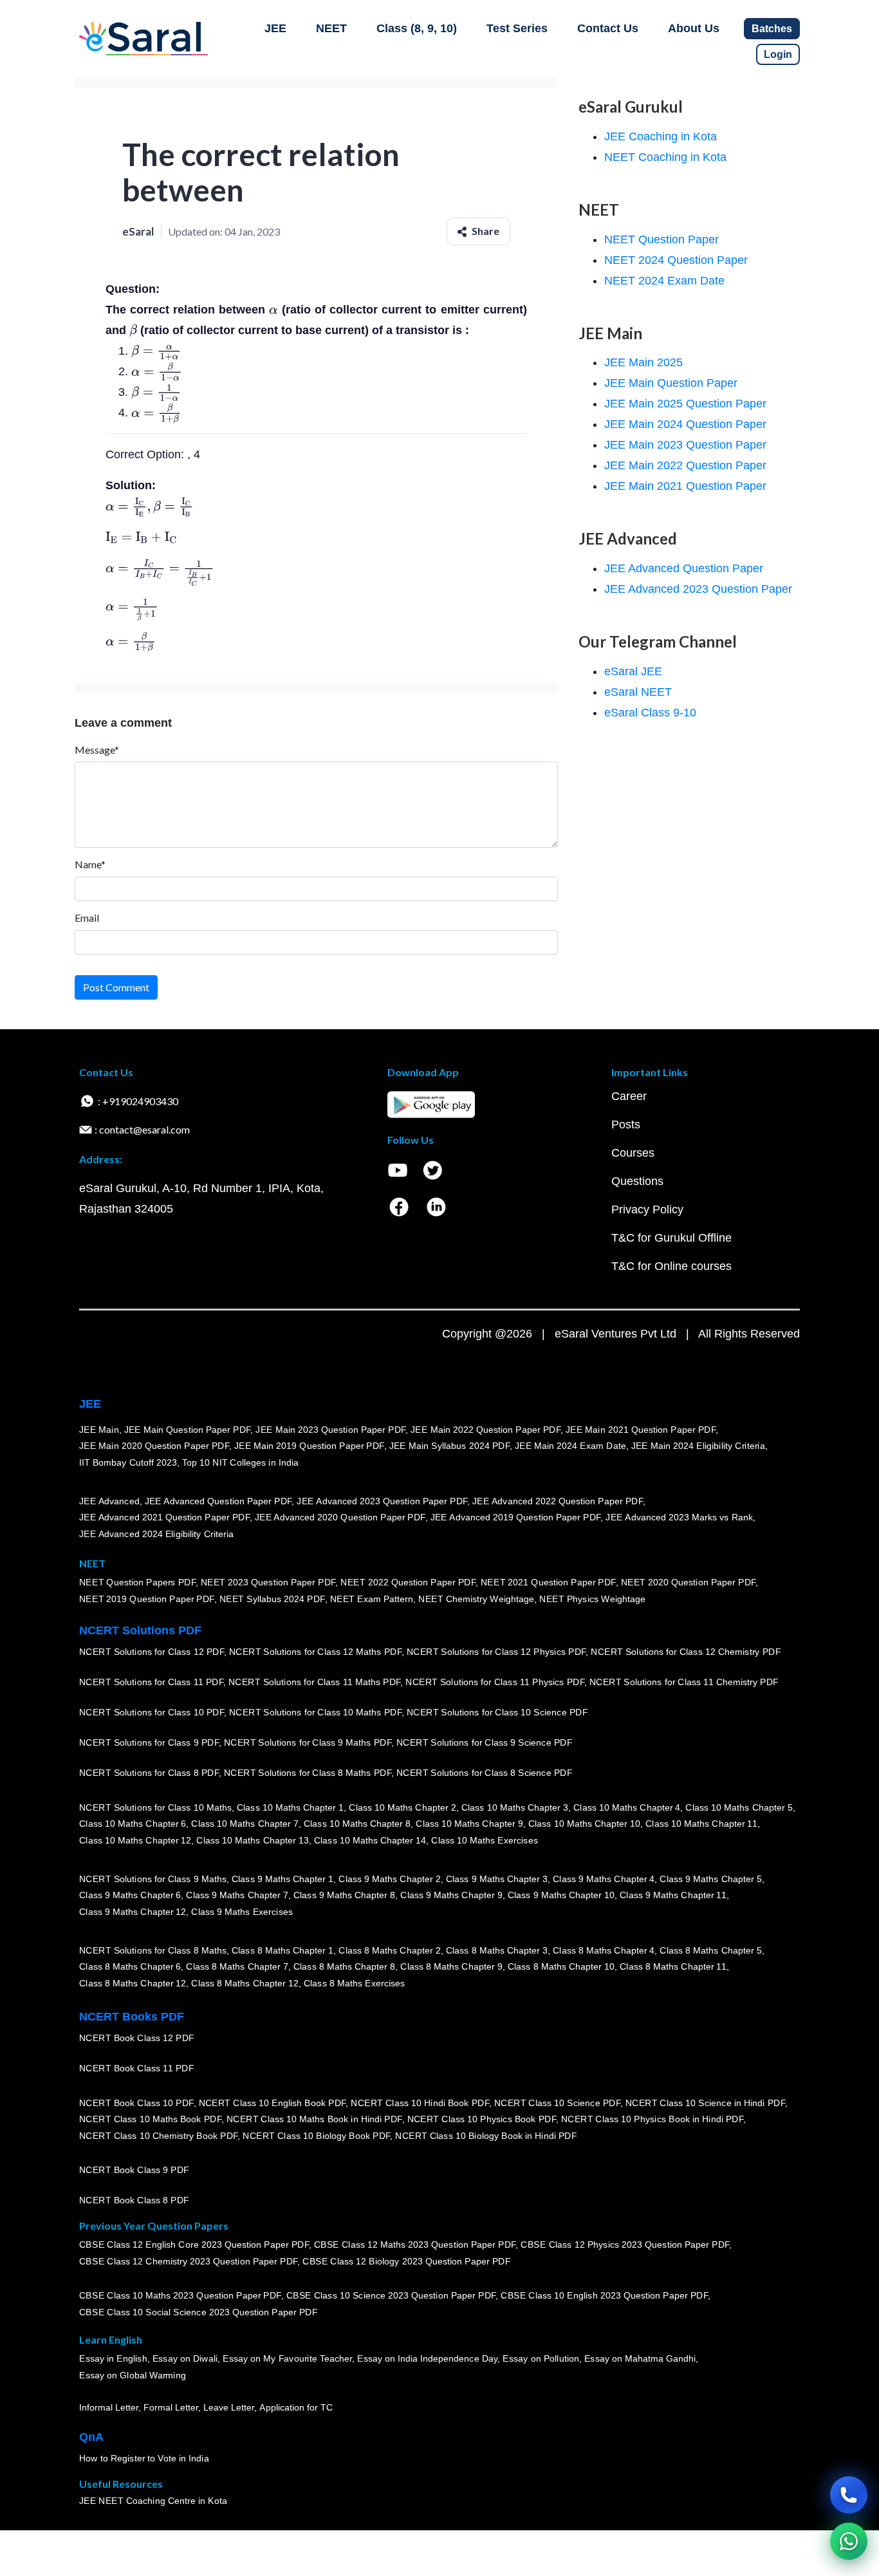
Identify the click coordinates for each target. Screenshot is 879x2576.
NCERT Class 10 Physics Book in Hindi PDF (652, 2119)
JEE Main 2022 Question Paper (685, 465)
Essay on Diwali (185, 2359)
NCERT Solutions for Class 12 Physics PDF (496, 1652)
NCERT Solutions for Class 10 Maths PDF (315, 1712)
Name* (90, 864)
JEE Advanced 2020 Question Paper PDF (340, 1517)
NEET (331, 28)
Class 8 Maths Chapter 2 (389, 1950)
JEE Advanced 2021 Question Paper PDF (164, 1517)
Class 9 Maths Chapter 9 (451, 1895)
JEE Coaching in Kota (661, 136)
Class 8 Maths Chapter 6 (130, 1966)
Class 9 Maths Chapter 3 (497, 1879)
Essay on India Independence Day (427, 2359)
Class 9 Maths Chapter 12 (133, 1912)
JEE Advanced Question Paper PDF (218, 1501)
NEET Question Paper (662, 239)
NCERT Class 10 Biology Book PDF (316, 2136)
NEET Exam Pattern (372, 1599)
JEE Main (99, 1430)
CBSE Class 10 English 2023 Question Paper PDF (604, 2296)
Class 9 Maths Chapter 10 (561, 1895)
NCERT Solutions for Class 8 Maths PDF (308, 1773)
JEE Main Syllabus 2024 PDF (449, 1446)
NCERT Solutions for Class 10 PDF (152, 1712)
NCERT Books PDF (132, 2017)
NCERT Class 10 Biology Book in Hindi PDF (486, 2136)
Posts (626, 1125)
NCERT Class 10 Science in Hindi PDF (705, 2103)
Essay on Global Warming (133, 2375)
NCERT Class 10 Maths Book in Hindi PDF (314, 2119)
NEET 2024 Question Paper (676, 260)
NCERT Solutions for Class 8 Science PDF (485, 1773)
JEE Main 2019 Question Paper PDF (309, 1446)
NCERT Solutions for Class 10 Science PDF (497, 1712)
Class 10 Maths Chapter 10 (584, 1824)
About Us (694, 28)
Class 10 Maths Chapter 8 (357, 1824)
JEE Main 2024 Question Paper (685, 424)
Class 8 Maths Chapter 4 (604, 1950)
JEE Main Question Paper (671, 383)
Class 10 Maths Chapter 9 (469, 1824)
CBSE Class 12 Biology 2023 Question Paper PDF (406, 2261)
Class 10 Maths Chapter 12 (135, 1840)
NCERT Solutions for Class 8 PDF (149, 1773)
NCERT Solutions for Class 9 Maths (153, 1879)
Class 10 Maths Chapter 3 (515, 1807)
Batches (772, 29)
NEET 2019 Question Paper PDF (147, 1599)
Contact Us (608, 28)
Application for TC (296, 2407)
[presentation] (273, 310)
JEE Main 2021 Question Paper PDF (641, 1430)
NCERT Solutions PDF (140, 1630)
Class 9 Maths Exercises (242, 1912)
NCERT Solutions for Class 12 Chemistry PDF (686, 1652)
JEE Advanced (109, 1501)
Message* (97, 750)
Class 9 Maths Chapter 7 (237, 1895)
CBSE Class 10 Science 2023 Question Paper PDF (391, 2296)
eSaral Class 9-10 (650, 713)
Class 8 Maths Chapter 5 (710, 1950)
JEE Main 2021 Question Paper (685, 486)
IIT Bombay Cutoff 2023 (128, 1462)
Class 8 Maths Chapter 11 (673, 1966)
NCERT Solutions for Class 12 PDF (152, 1652)
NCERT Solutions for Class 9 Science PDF (485, 1742)
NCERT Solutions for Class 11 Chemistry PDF (684, 1682)
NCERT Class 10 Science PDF (557, 2103)
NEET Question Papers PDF (137, 1583)
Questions (637, 1181)
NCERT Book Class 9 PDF (134, 2170)
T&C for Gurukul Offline (671, 1238)
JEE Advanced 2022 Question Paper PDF (558, 1501)
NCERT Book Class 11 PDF (136, 2068)
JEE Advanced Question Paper (684, 568)
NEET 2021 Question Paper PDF (548, 1583)
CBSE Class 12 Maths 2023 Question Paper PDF (415, 2245)
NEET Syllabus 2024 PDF (272, 1599)
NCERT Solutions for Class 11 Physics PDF (495, 1682)
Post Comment (116, 987)
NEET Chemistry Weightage (476, 1599)
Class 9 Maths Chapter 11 (673, 1895)
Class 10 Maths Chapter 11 (701, 1824)
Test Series (517, 28)
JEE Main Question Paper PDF (188, 1430)
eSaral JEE (633, 671)
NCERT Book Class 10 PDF (136, 2103)
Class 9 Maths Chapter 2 (389, 1879)
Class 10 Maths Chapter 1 (290, 1807)
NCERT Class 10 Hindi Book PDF (420, 2103)
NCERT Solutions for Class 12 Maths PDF (315, 1652)
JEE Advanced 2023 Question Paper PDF (382, 1501)
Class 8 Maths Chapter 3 (497, 1950)
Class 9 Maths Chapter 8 (344, 1895)
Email (87, 918)
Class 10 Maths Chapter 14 (370, 1840)
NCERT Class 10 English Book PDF (273, 2103)
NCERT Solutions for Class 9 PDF (149, 1742)
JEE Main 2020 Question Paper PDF (154, 1446)
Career (629, 1096)
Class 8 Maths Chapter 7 (237, 1966)
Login (778, 54)
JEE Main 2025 (643, 362)
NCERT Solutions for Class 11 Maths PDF (314, 1682)
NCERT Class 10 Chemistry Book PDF (158, 2136)
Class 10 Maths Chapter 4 (627, 1807)
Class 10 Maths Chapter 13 (252, 1840)
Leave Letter (229, 2407)
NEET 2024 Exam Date (664, 281)
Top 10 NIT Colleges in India (240, 1462)
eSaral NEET (638, 692)
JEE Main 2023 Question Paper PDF (330, 1430)
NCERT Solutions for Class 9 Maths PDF (308, 1742)
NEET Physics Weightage (592, 1599)
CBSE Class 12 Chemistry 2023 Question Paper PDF (188, 2261)
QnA (91, 2437)
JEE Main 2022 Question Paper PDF (486, 1430)
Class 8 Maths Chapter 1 (282, 1950)
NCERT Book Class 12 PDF (137, 2038)
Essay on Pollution (541, 2359)
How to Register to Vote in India (144, 2458)
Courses (633, 1153)
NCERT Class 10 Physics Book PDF (482, 2119)
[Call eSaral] (849, 2495)
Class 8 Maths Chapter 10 (561, 1966)
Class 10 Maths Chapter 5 (739, 1807)
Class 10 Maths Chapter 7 (245, 1824)
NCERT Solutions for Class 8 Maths (153, 1950)
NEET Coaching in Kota (665, 157)
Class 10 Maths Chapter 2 (402, 1807)
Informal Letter (109, 2407)
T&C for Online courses (671, 1266)
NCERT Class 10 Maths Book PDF (150, 2119)
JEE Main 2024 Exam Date (570, 1446)
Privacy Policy (647, 1209)
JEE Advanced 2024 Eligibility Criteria (156, 1534)
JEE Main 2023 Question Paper (685, 445)
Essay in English (113, 2359)
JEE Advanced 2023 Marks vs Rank (679, 1517)
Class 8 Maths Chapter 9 (451, 1966)
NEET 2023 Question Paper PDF (268, 1583)
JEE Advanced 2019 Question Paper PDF (516, 1517)
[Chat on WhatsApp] (849, 2541)
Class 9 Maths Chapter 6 (130, 1895)
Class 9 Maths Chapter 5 (710, 1879)
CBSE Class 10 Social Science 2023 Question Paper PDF (198, 2312)
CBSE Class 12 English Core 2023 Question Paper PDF (194, 2245)
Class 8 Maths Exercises (355, 1983)
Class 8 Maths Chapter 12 (133, 1983)
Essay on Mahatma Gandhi (640, 2359)
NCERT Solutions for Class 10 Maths (155, 1807)
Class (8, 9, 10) (417, 28)
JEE (275, 28)
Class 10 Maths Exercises (485, 1840)
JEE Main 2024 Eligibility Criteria (698, 1446)
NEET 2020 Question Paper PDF (689, 1583)
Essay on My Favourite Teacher (287, 2359)
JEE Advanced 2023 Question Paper (698, 589)
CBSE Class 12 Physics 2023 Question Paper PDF (625, 2245)
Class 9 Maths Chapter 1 (282, 1879)
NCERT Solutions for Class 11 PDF (151, 1682)
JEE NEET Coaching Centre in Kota (153, 2501)
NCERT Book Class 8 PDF (134, 2200)
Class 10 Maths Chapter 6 (133, 1824)
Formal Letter (171, 2407)
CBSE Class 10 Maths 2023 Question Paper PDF (180, 2296)
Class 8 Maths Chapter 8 (344, 1966)
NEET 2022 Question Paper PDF (408, 1583)
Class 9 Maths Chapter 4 (604, 1879)
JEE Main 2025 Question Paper (685, 404)
